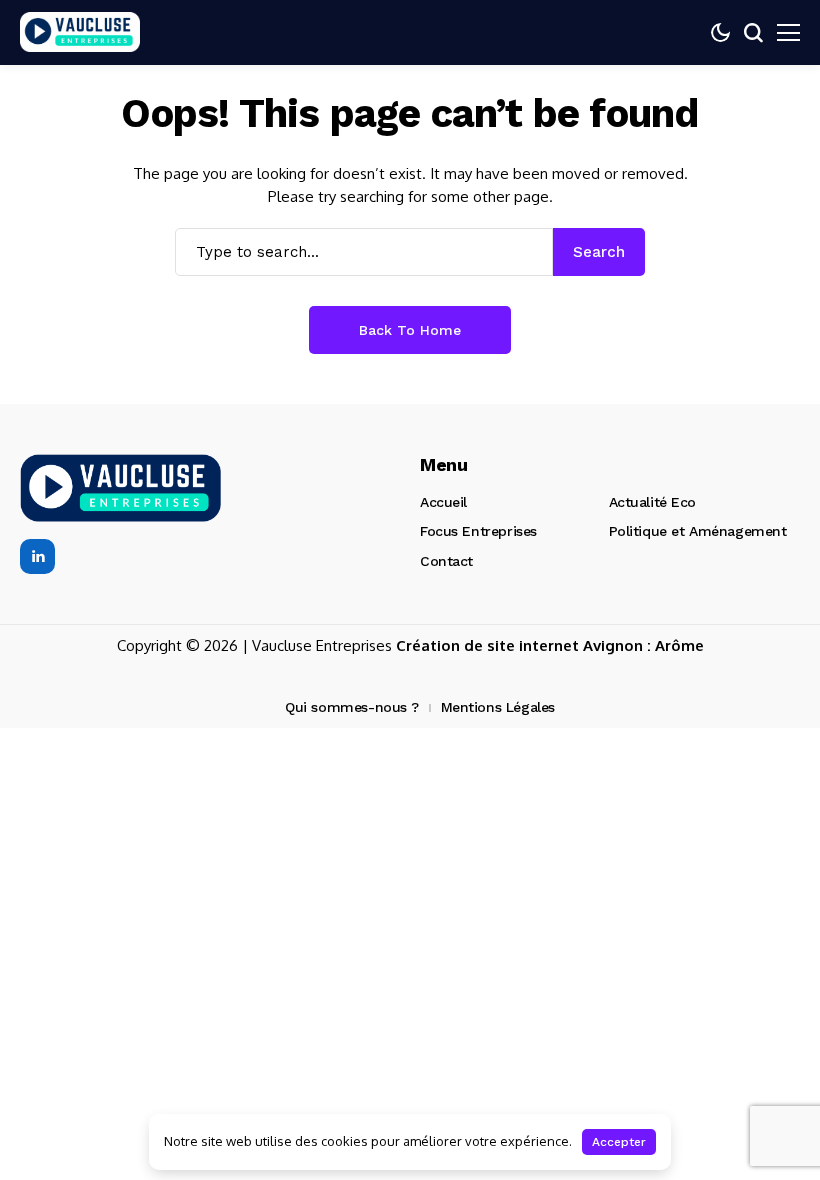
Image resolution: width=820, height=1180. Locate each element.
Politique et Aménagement (698, 531)
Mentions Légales (498, 707)
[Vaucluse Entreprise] (80, 32)
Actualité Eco (653, 502)
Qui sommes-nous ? (352, 707)
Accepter (619, 1142)
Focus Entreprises (478, 531)
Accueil (443, 502)
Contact (446, 561)
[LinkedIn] (37, 556)
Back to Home (410, 330)
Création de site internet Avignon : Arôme (550, 645)
